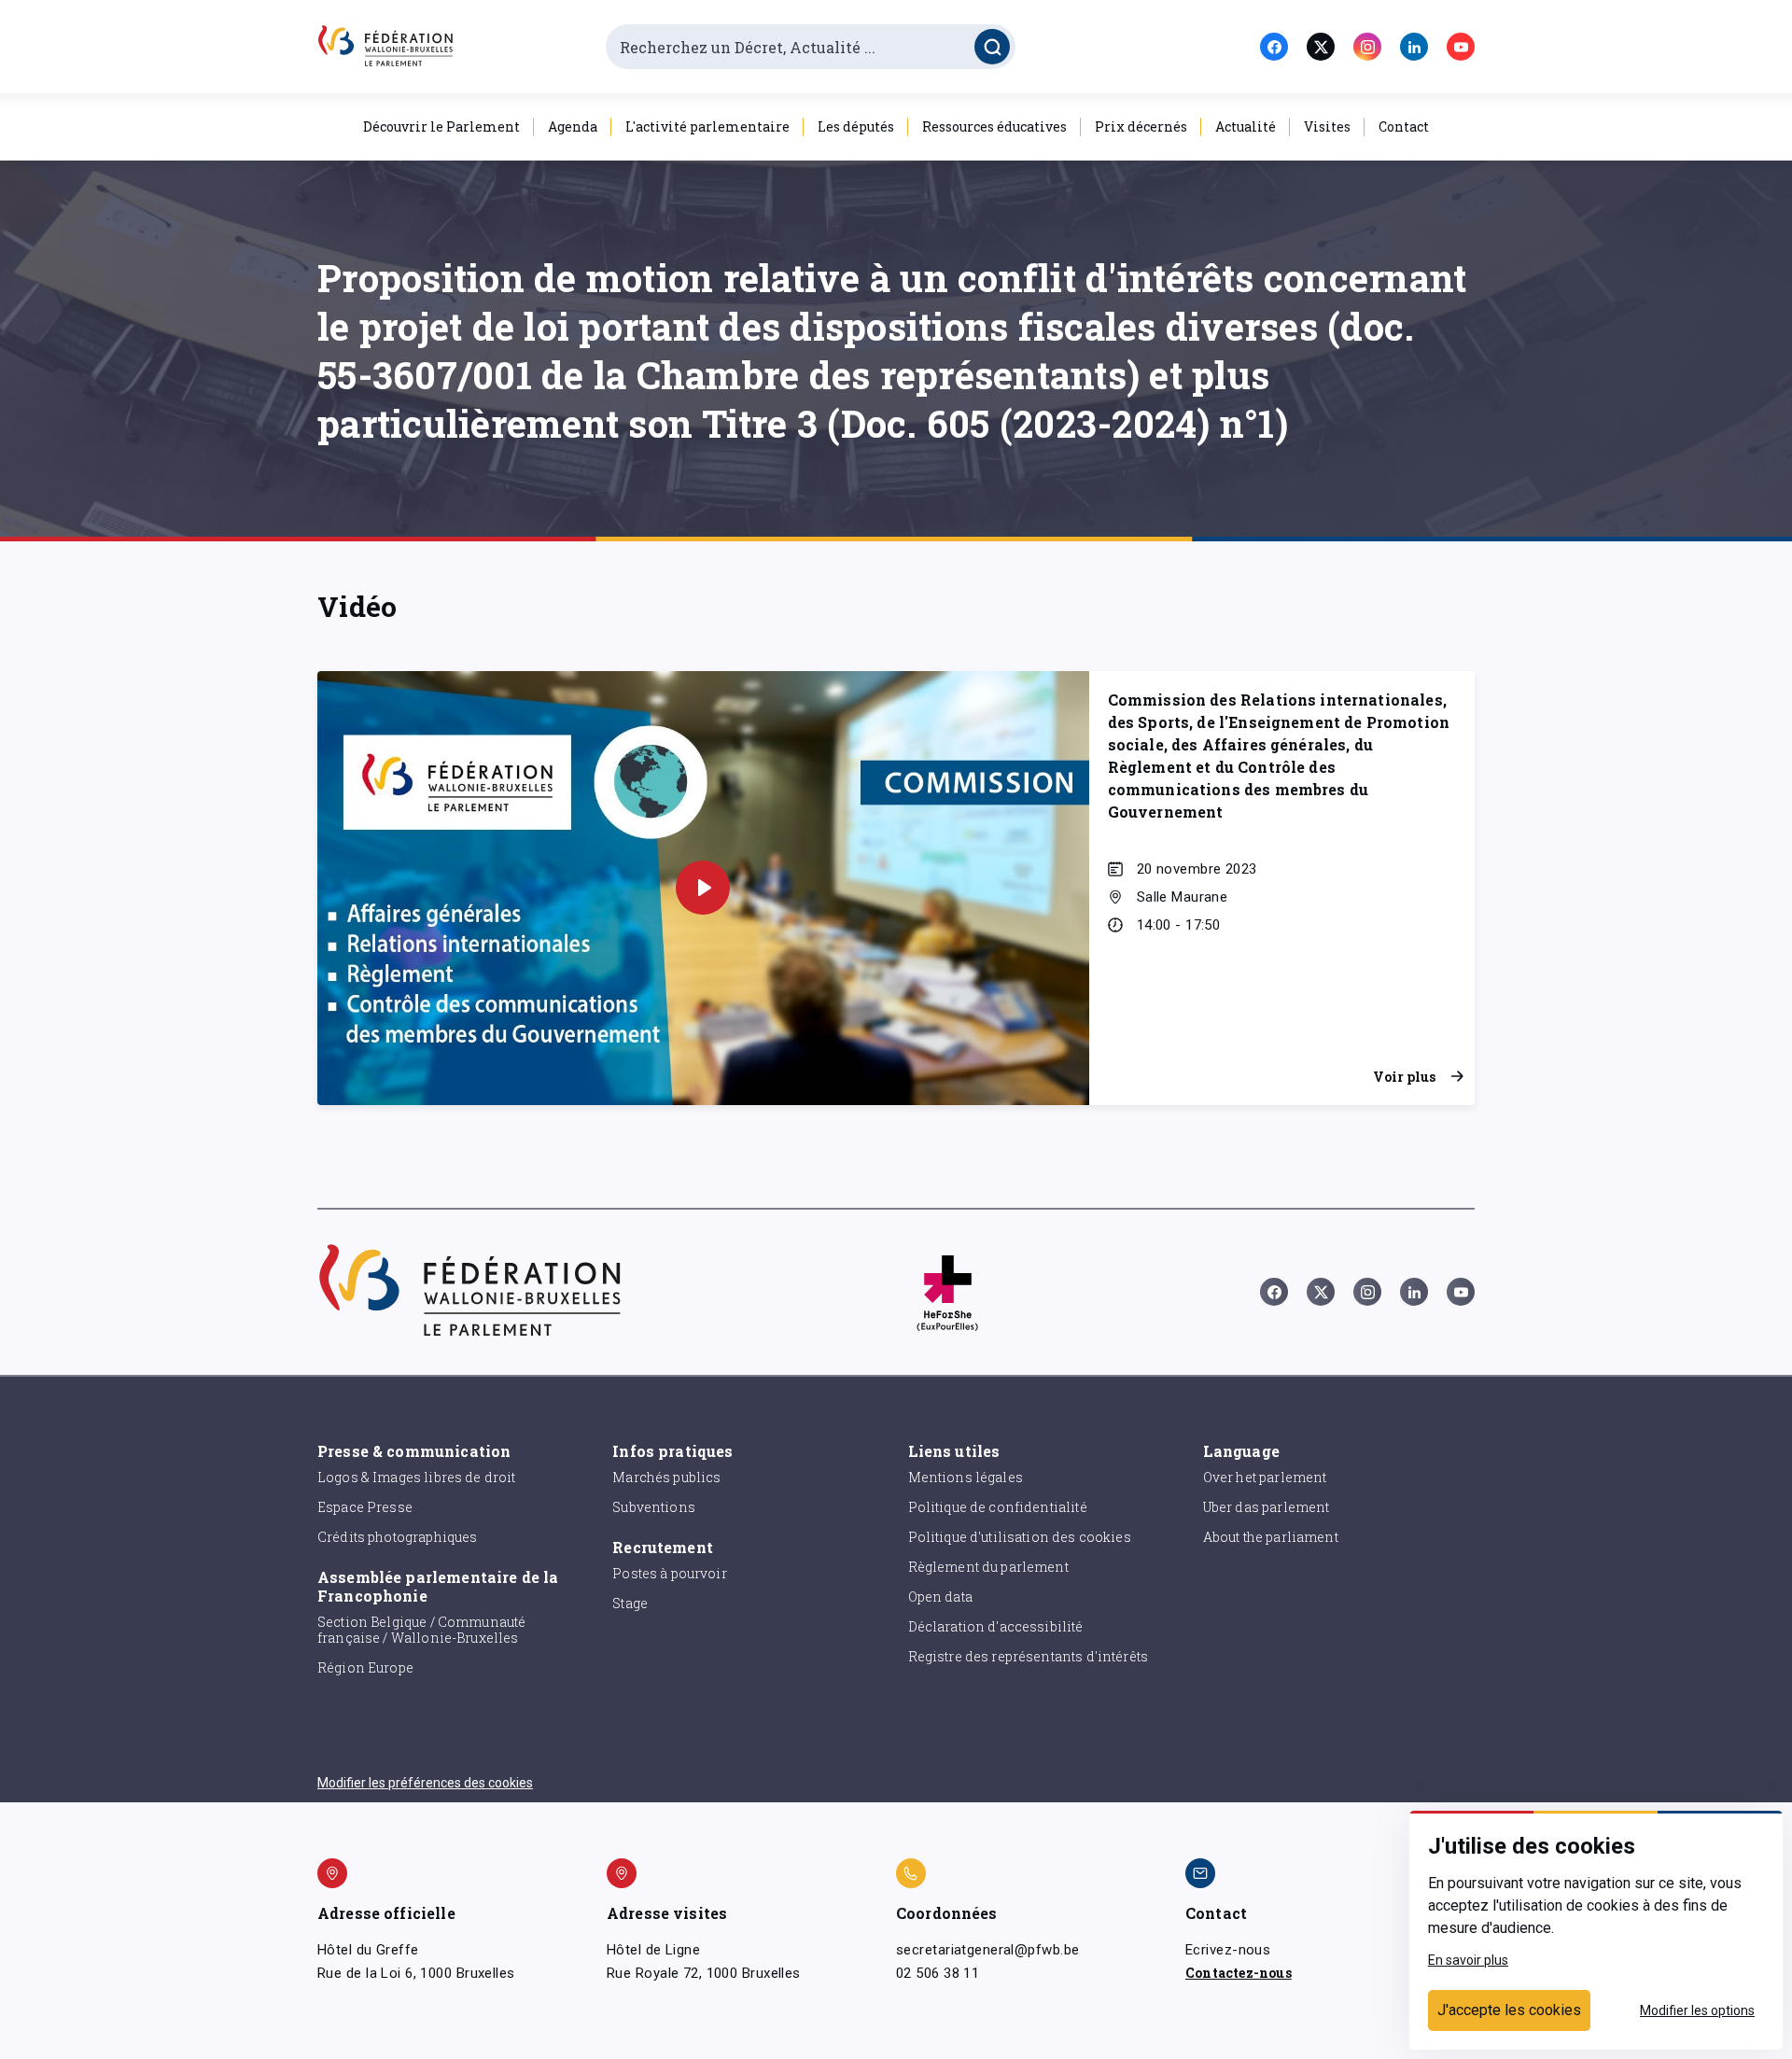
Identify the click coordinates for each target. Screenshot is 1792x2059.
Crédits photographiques (397, 1537)
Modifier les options (1697, 2010)
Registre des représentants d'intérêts (1029, 1656)
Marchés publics (666, 1477)
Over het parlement (1265, 1477)
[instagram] (1367, 47)
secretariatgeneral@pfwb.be (987, 1950)
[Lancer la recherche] (992, 47)
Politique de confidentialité (998, 1507)
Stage (630, 1603)
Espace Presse (365, 1507)
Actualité (1246, 126)
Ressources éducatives (994, 126)
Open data (940, 1597)
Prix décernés (1141, 126)
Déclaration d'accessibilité (996, 1626)
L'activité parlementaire (707, 126)
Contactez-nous (1239, 1973)
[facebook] (1274, 47)
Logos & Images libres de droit (417, 1477)
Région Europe (365, 1667)
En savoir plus (1468, 1960)
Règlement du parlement (988, 1567)
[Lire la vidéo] (703, 888)
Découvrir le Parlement (441, 126)
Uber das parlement (1267, 1507)
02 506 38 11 (938, 1973)
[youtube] (1461, 47)
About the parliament (1271, 1537)
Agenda (573, 126)
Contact (1404, 126)
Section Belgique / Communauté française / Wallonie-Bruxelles (421, 1630)
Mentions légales (966, 1477)
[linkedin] (1414, 47)
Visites (1327, 126)
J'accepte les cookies (1509, 2010)
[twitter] (1321, 47)
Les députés (856, 126)
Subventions (654, 1507)
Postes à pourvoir (670, 1573)
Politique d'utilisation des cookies (1020, 1537)
